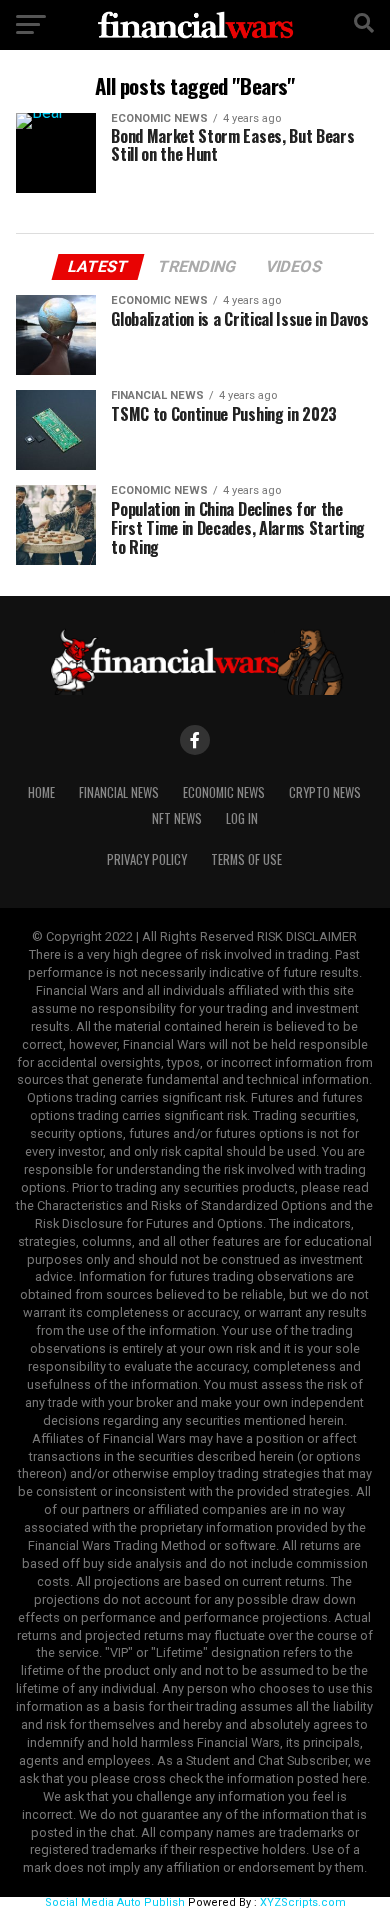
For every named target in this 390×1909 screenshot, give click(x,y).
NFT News (177, 818)
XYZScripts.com (303, 1902)
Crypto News (325, 792)
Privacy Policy (147, 859)
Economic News (224, 792)
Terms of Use (246, 859)
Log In (242, 818)
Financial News (119, 792)
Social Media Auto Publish (115, 1902)
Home (41, 792)
